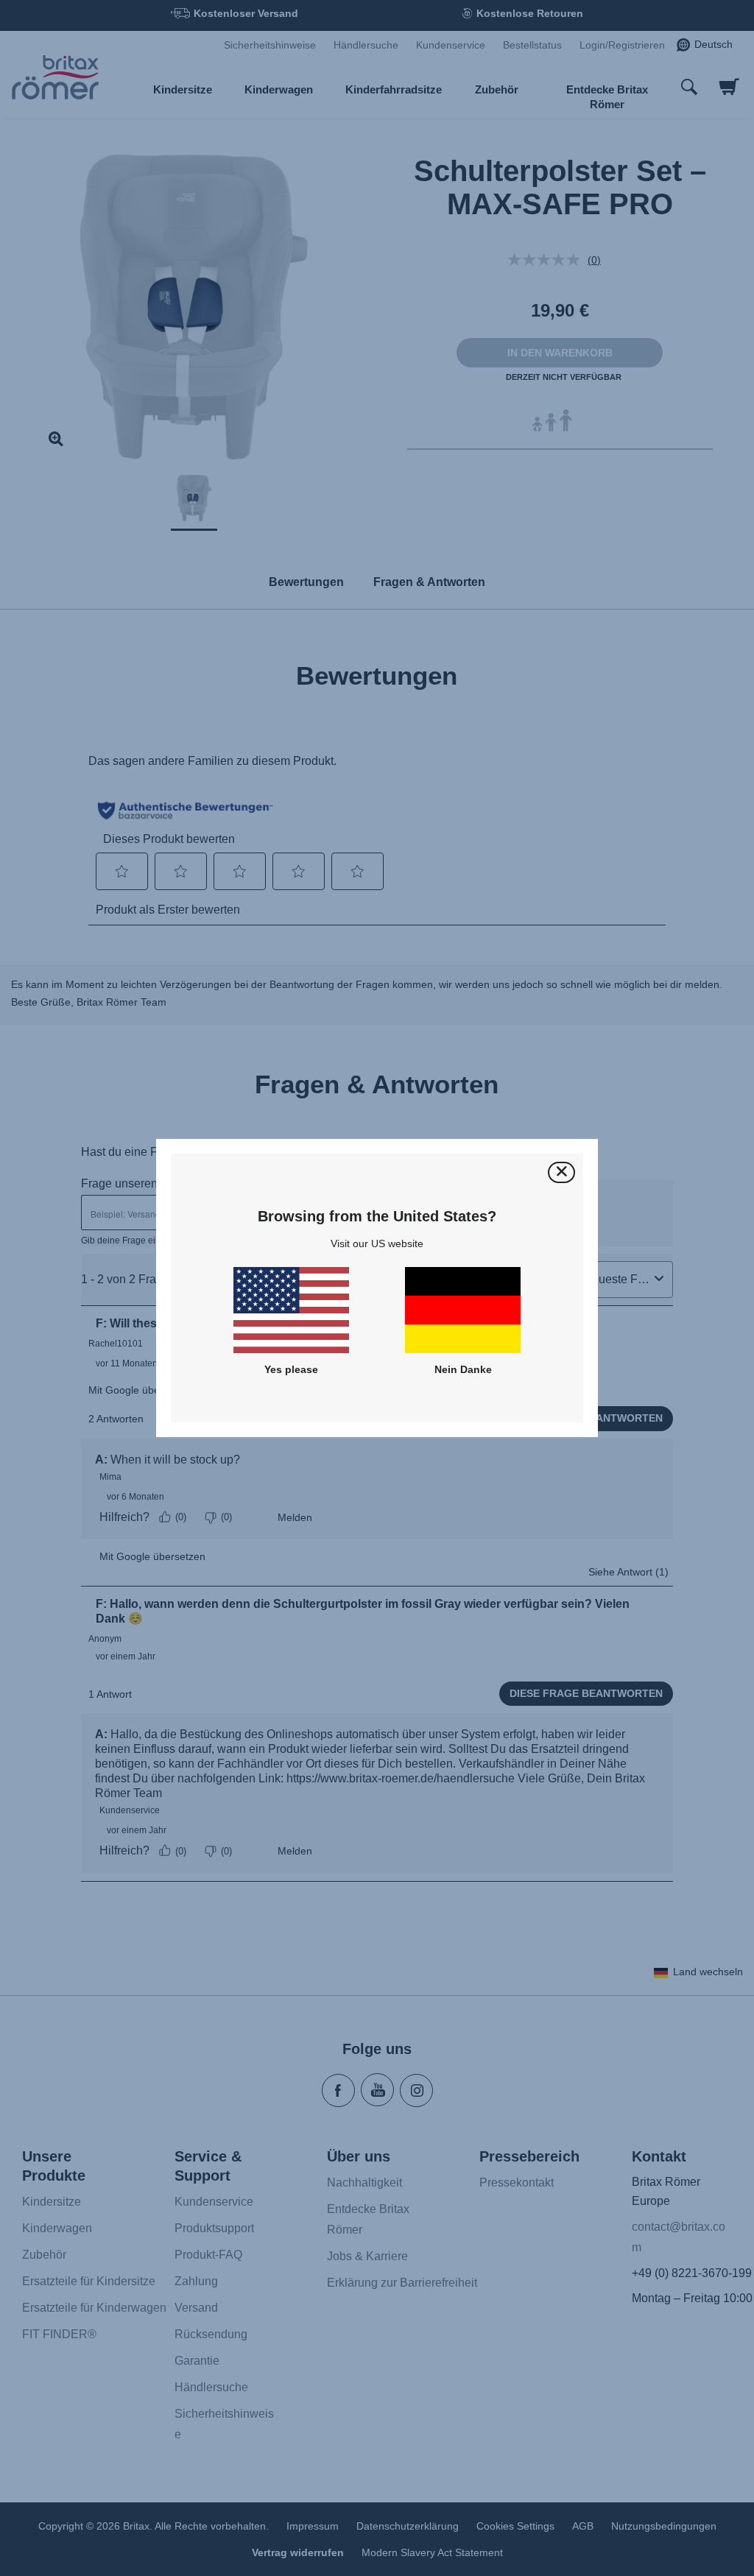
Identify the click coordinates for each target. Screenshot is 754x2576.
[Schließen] (561, 1172)
